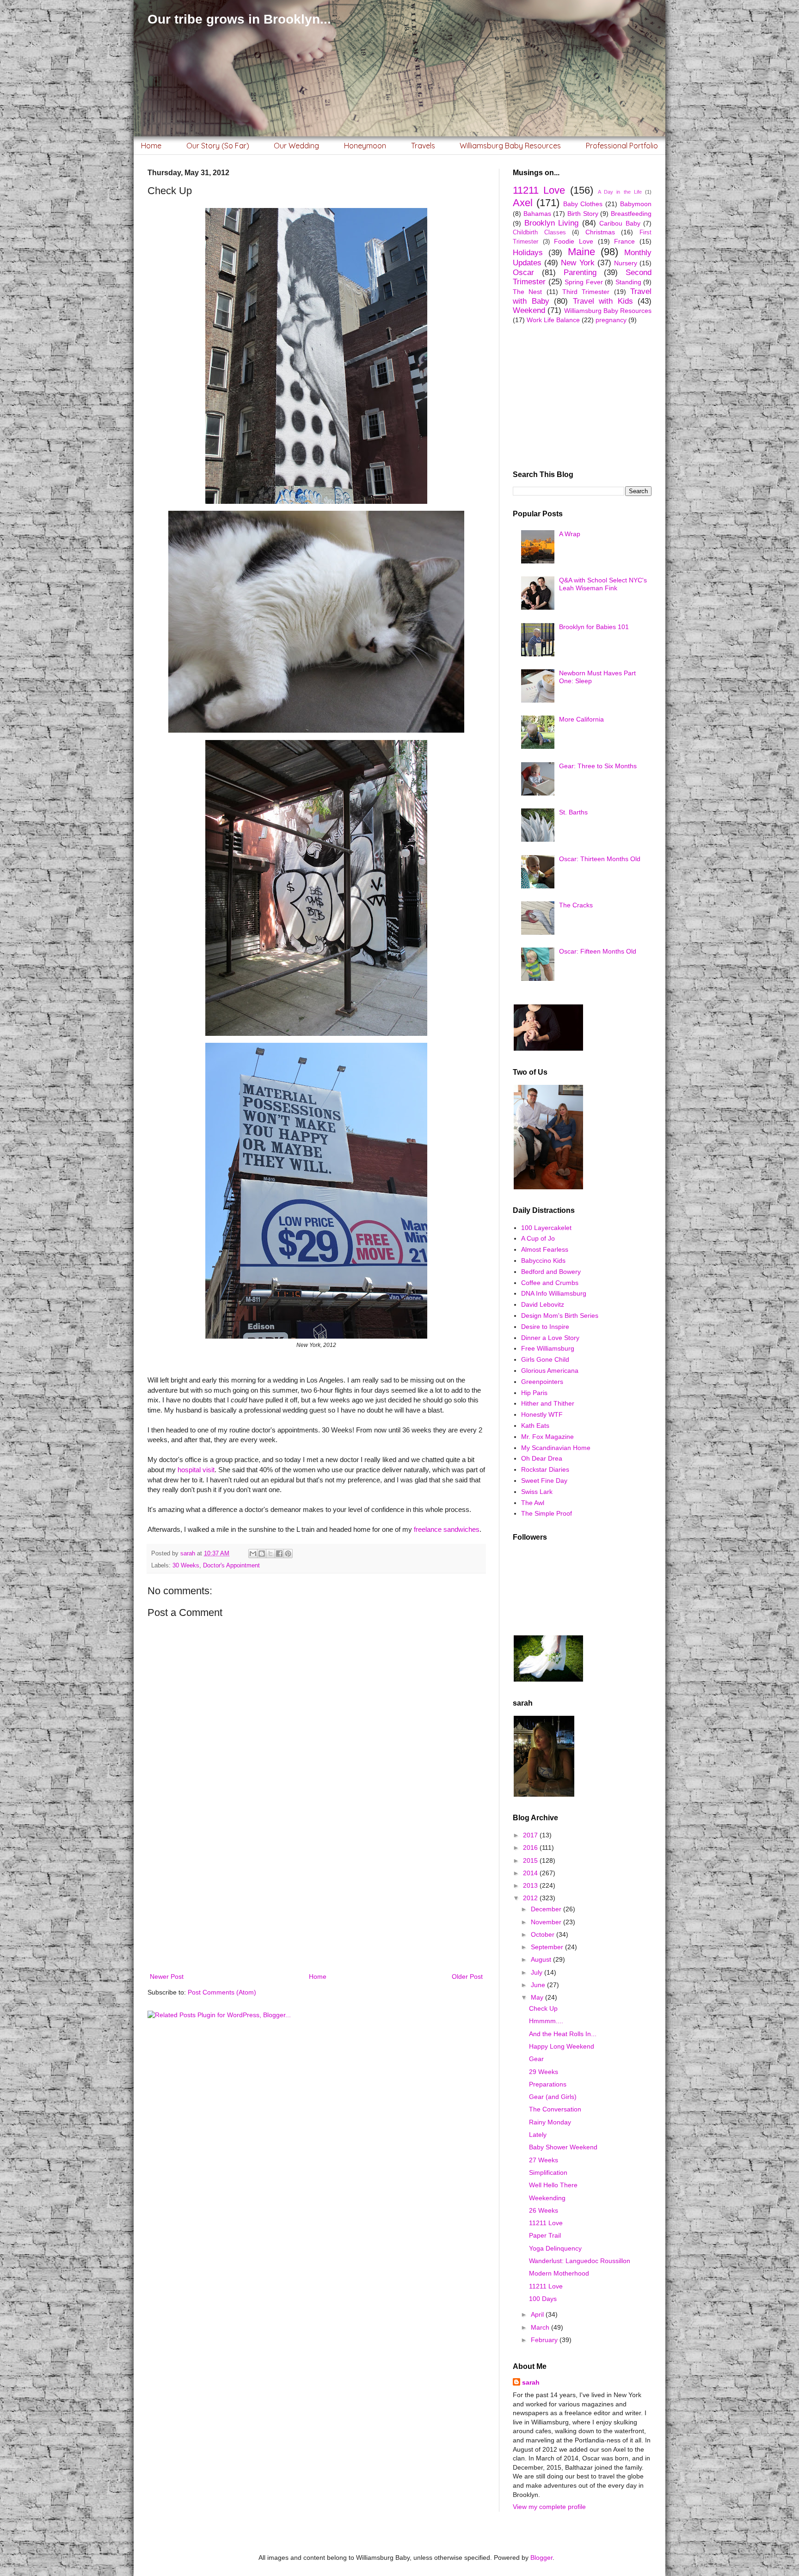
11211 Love (539, 190)
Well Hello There (553, 2185)
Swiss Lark (537, 1492)
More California (581, 719)
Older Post (467, 1976)
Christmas (600, 232)
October (544, 1934)
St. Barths (573, 812)
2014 (531, 1873)
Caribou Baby (620, 223)
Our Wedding (296, 146)
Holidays (528, 253)
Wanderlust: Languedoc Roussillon (580, 2261)
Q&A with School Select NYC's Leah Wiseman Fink (603, 584)
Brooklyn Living (552, 223)
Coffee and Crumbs (550, 1283)
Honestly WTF (542, 1414)
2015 (531, 1860)
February (545, 2340)
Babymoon (636, 204)
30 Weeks (186, 1566)
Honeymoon (365, 146)
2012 (531, 1898)
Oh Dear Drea (542, 1458)
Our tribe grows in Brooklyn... (239, 19)
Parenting (580, 272)
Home (151, 146)
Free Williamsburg (548, 1348)
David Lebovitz (543, 1304)
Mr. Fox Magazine (547, 1437)
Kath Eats (535, 1426)
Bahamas (537, 214)
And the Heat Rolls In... (563, 2034)
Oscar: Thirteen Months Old (600, 859)
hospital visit (196, 1470)
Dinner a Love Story (550, 1338)
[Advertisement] (316, 1895)
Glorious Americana (550, 1371)
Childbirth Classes (539, 233)
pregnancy (611, 320)
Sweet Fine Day (544, 1481)
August (542, 1959)
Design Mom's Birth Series (560, 1316)
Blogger (541, 2558)
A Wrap (570, 534)
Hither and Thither (548, 1403)
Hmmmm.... (546, 2021)
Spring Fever (584, 282)
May (538, 1997)
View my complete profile (549, 2507)
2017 (531, 1835)
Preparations (548, 2084)
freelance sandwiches (447, 1529)
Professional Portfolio (622, 146)
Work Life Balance (553, 320)
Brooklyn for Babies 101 (594, 627)
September (548, 1947)
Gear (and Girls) (553, 2097)
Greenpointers (542, 1382)
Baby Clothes (583, 204)
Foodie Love (574, 241)
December (547, 1909)
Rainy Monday (550, 2122)
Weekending (547, 2198)
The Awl (533, 1503)
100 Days (543, 2299)
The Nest (527, 292)
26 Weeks (544, 2210)
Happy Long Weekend (562, 2046)
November (547, 1922)
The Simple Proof (547, 1513)
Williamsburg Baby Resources (510, 146)
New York (578, 263)
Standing (628, 282)
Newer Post (167, 1976)
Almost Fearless (545, 1249)
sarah (531, 2382)
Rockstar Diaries (545, 1469)
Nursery (626, 263)
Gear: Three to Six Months (598, 766)
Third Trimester (586, 292)
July (538, 1972)
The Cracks (576, 905)
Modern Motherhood (559, 2273)
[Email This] (253, 1554)
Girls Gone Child (545, 1359)
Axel (523, 203)
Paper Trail (545, 2235)
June (539, 1985)
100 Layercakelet (546, 1228)
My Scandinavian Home (556, 1448)
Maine (581, 252)
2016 (531, 1848)
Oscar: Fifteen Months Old (598, 951)
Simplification (548, 2172)
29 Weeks (544, 2072)
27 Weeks (544, 2160)
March (541, 2327)
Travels (423, 146)
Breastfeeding (631, 214)
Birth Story (583, 214)
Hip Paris (534, 1393)
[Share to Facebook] (279, 1554)
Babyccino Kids (543, 1260)
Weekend (529, 310)
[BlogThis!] (262, 1554)
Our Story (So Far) (218, 146)
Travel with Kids (603, 301)
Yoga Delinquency (555, 2248)
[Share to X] (270, 1554)
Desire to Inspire (545, 1327)
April (538, 2314)
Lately (538, 2135)
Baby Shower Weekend (563, 2147)
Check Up (543, 2008)
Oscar (523, 272)
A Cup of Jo (538, 1238)
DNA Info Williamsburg (554, 1293)
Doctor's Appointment (231, 1566)
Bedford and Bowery (551, 1272)
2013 (531, 1885)
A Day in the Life (620, 192)
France (624, 241)
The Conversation (555, 2109)
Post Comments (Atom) (222, 1992)
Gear (536, 2059)
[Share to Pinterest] (288, 1554)
